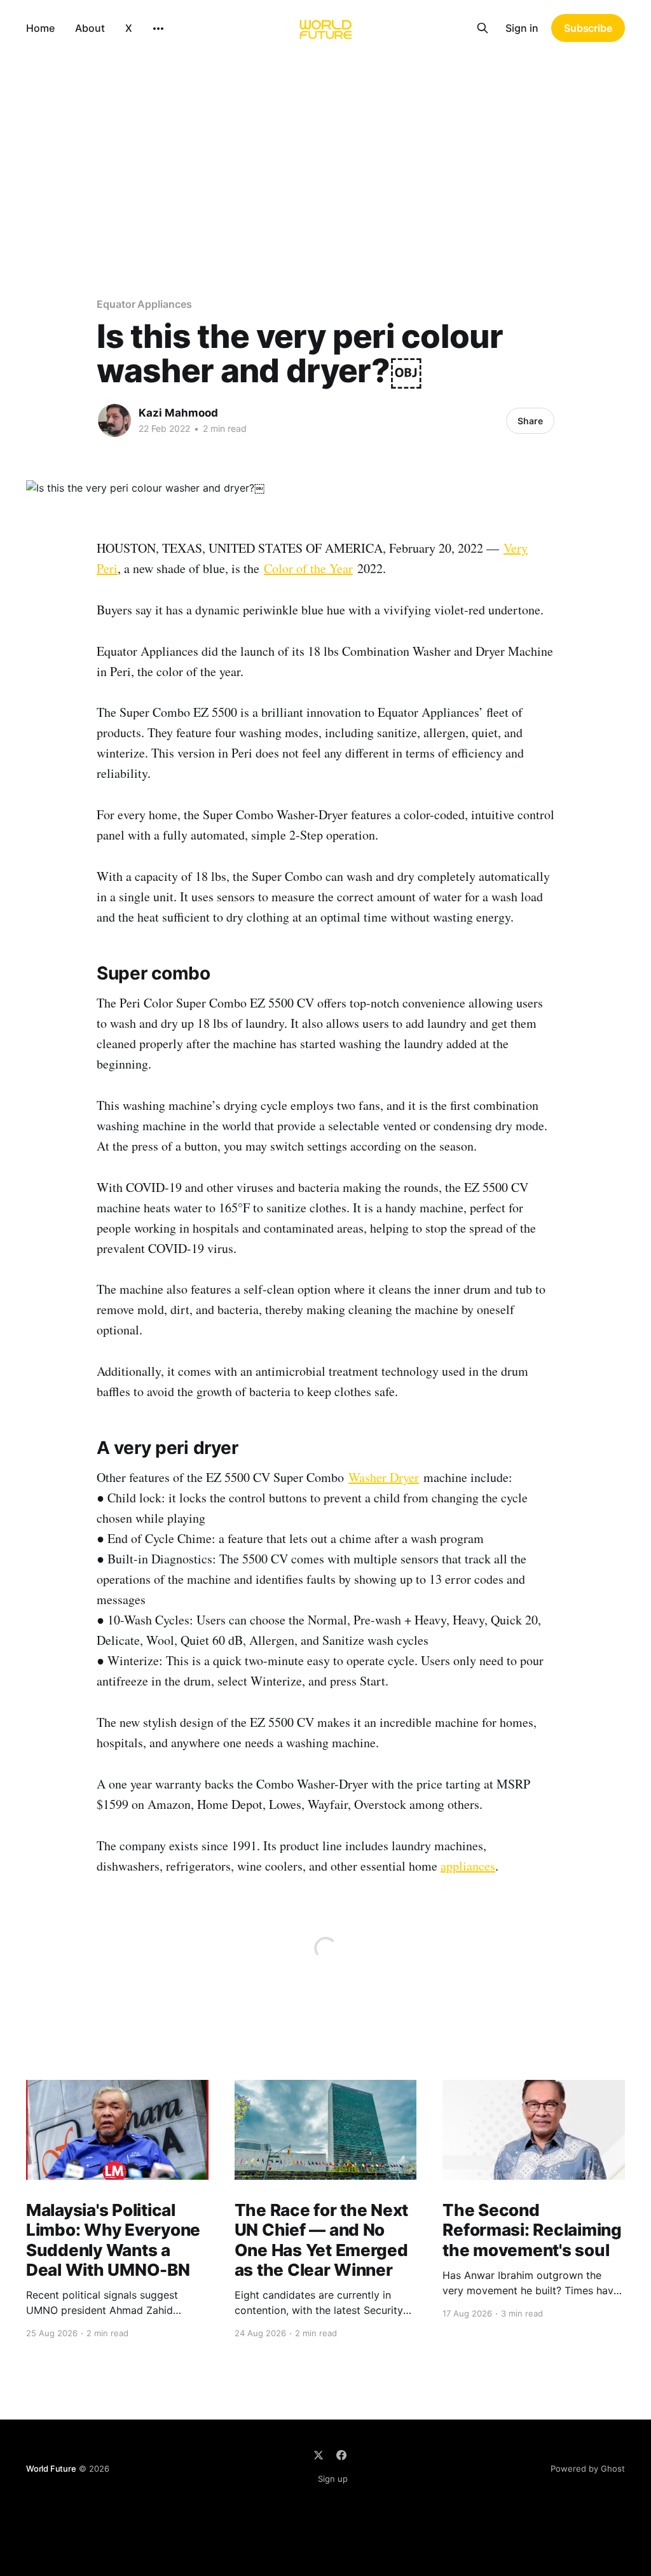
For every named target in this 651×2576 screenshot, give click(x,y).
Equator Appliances (144, 304)
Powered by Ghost (588, 2469)
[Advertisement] (325, 151)
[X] (319, 2455)
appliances (468, 1866)
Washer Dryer (384, 1477)
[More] (158, 29)
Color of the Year (308, 568)
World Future (51, 2469)
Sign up (333, 2479)
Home (40, 28)
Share (530, 421)
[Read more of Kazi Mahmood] (114, 420)
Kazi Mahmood (178, 413)
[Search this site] (483, 28)
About (90, 28)
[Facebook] (341, 2455)
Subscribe (588, 28)
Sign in (522, 28)
